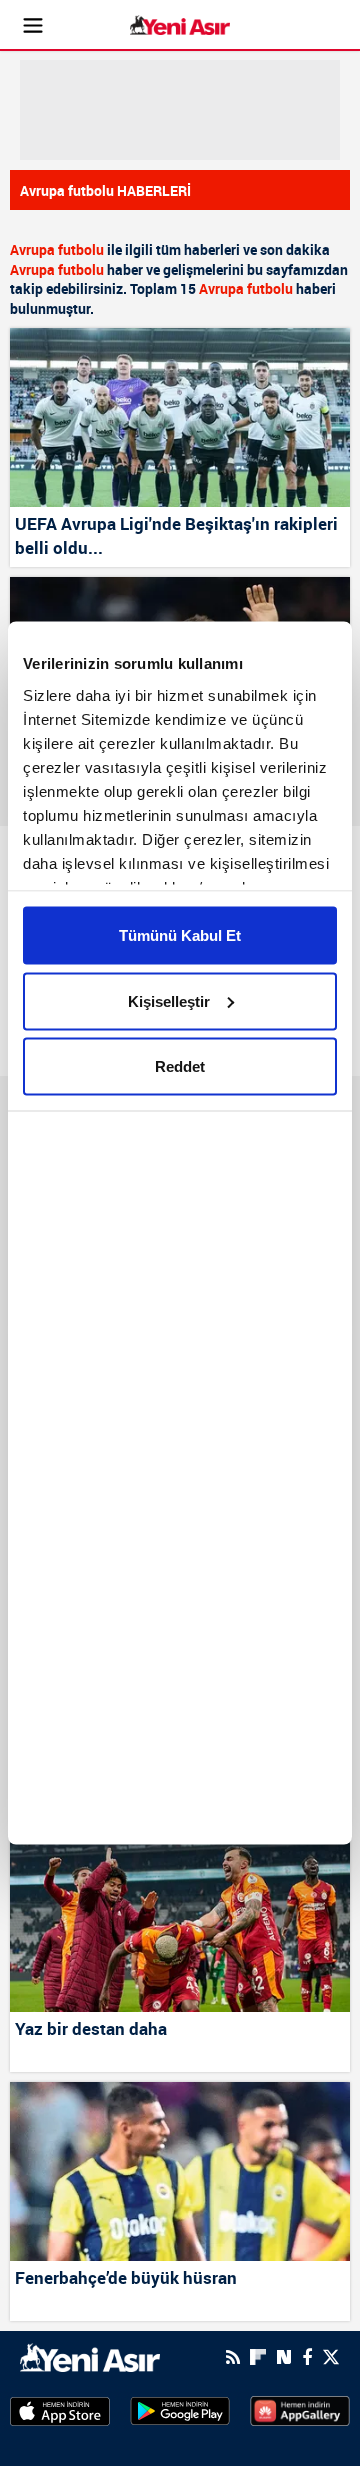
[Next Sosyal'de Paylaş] (284, 2357)
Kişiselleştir (169, 1000)
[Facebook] (307, 2357)
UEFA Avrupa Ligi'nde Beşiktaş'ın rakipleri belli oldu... (176, 535)
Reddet (180, 1066)
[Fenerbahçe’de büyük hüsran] (180, 2171)
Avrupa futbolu (57, 249)
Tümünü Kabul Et (180, 935)
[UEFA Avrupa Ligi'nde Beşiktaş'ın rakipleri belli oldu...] (180, 417)
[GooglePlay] (180, 2410)
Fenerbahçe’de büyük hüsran (126, 2277)
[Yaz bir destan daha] (180, 1922)
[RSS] (233, 2357)
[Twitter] (331, 2357)
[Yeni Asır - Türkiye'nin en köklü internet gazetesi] (180, 25)
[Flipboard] (258, 2357)
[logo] (90, 2355)
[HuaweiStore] (300, 2410)
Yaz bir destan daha (91, 2028)
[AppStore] (60, 2410)
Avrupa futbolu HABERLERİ (105, 190)
